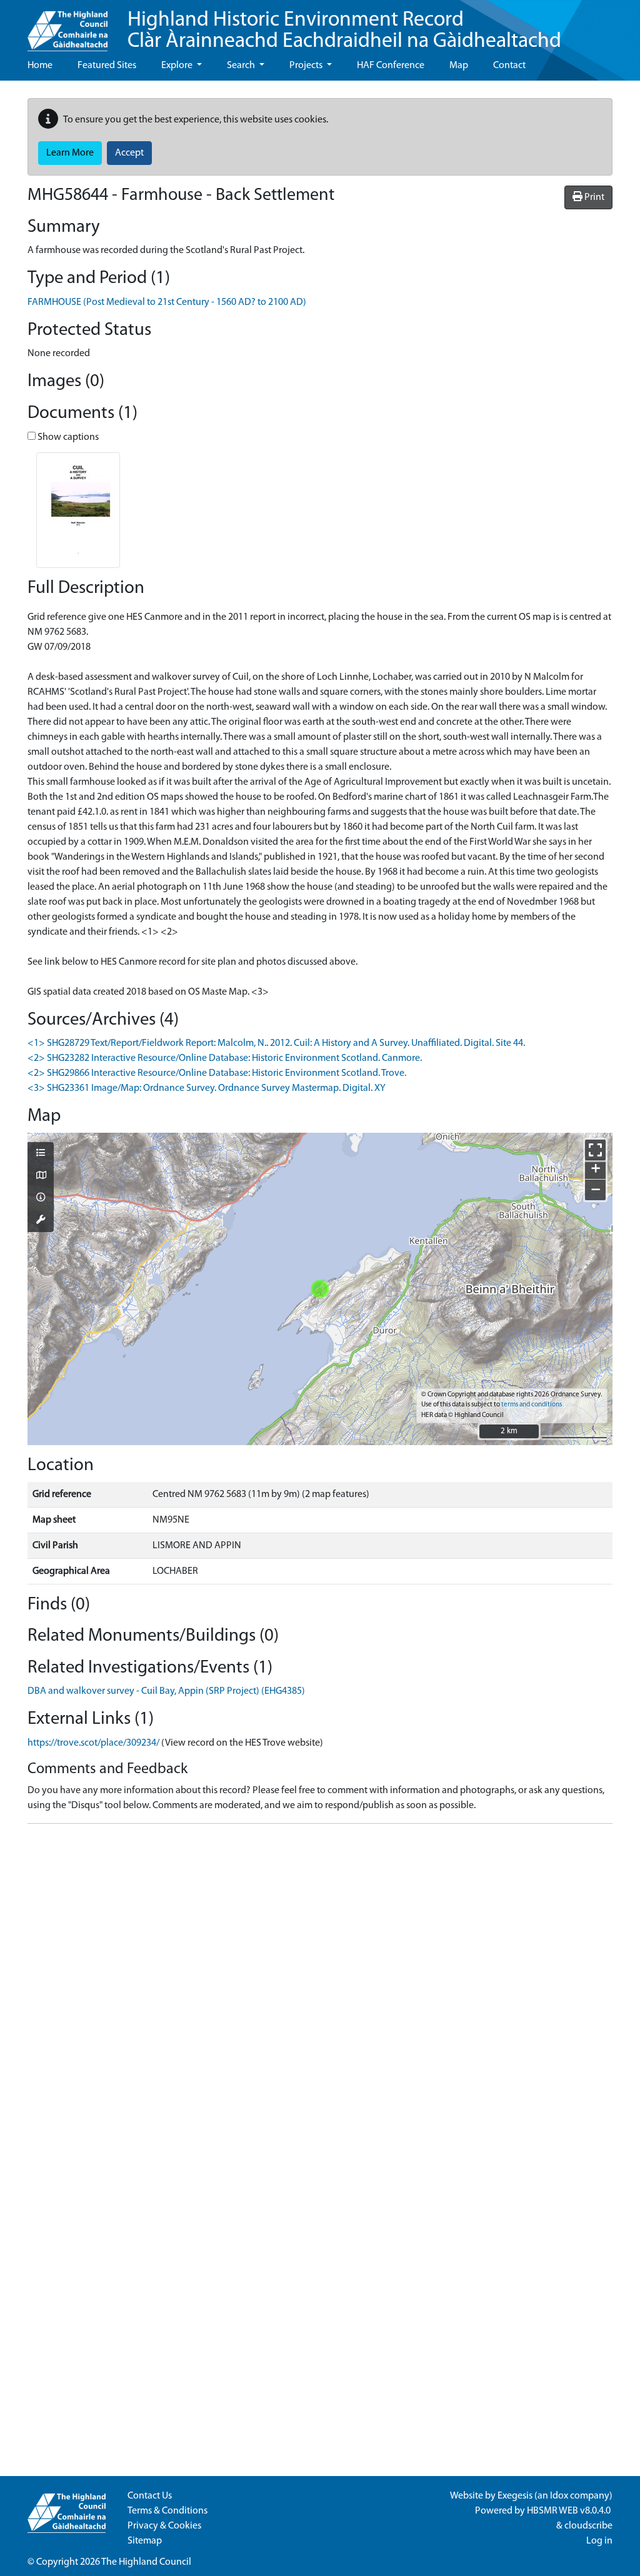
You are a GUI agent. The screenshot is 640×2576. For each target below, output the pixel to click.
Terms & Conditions (167, 2511)
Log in (599, 2541)
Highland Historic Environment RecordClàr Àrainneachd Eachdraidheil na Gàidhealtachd (344, 31)
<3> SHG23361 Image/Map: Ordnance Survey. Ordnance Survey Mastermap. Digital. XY (207, 1088)
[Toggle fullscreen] (595, 1150)
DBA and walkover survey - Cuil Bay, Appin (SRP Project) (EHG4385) (166, 1691)
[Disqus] (320, 1990)
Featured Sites (107, 66)
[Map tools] (41, 1221)
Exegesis (515, 2496)
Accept (129, 153)
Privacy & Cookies (164, 2526)
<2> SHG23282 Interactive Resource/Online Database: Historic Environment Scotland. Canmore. (225, 1058)
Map (459, 66)
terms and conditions (532, 1405)
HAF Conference (391, 66)
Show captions (67, 437)
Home (40, 66)
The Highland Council (146, 2562)
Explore (178, 66)
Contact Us (150, 2496)
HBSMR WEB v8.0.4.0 (570, 2511)
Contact (509, 66)
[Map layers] (41, 1154)
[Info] (41, 1198)
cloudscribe (588, 2526)
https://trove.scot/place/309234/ (93, 1743)
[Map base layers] (41, 1176)
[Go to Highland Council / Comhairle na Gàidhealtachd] (67, 26)
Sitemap (145, 2541)
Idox (559, 2496)
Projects (307, 66)
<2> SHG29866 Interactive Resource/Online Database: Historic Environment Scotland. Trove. (217, 1073)
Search (242, 66)
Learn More (70, 153)
